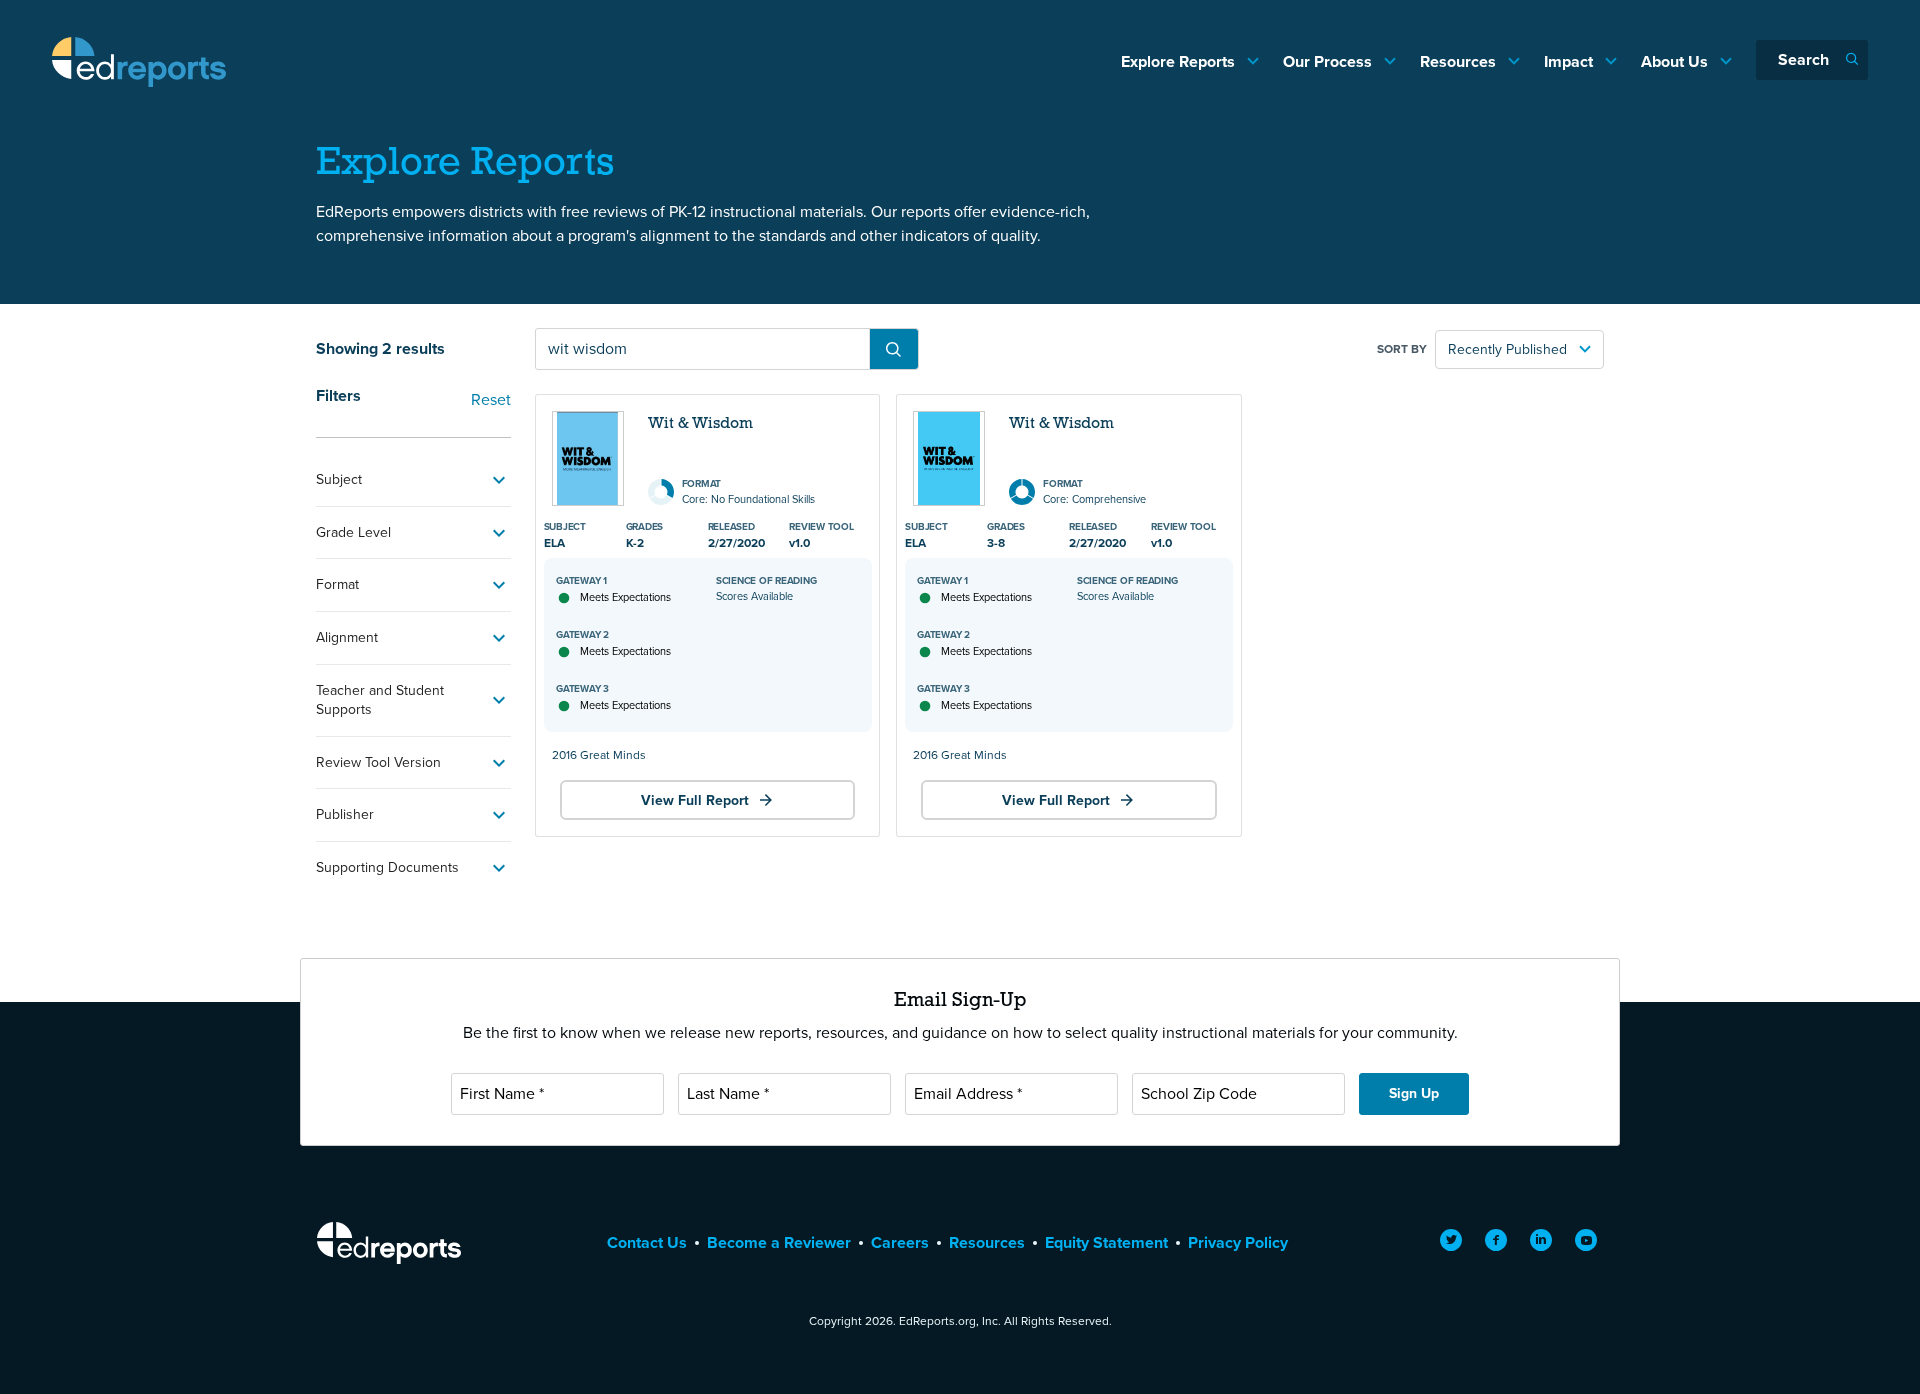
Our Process (1329, 61)
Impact (1570, 61)
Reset (491, 399)
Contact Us (647, 1242)
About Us (1676, 61)
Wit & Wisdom (700, 424)
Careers (900, 1242)
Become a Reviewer (779, 1242)
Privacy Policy (1238, 1242)
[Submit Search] (893, 349)
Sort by (1402, 349)
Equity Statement (1106, 1242)
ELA (554, 543)
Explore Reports (1180, 61)
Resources (1460, 61)
